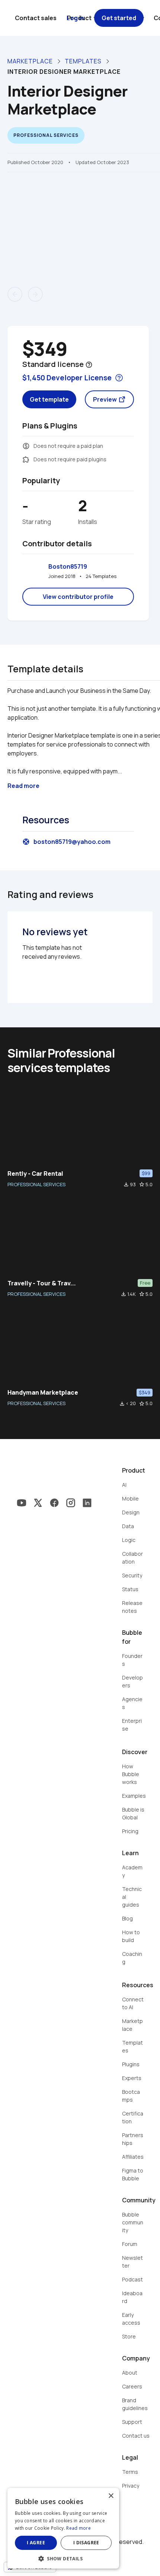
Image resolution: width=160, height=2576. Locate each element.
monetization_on (26, 446)
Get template (49, 399)
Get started (119, 18)
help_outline (89, 365)
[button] (63, 2558)
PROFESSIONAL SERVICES (36, 1184)
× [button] (111, 2496)
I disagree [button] (86, 2543)
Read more (79, 2528)
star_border (142, 1184)
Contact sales (36, 18)
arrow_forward (35, 294)
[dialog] (63, 2528)
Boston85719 (68, 566)
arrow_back (15, 294)
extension (26, 459)
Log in (75, 18)
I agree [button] (36, 2543)
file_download (126, 1184)
